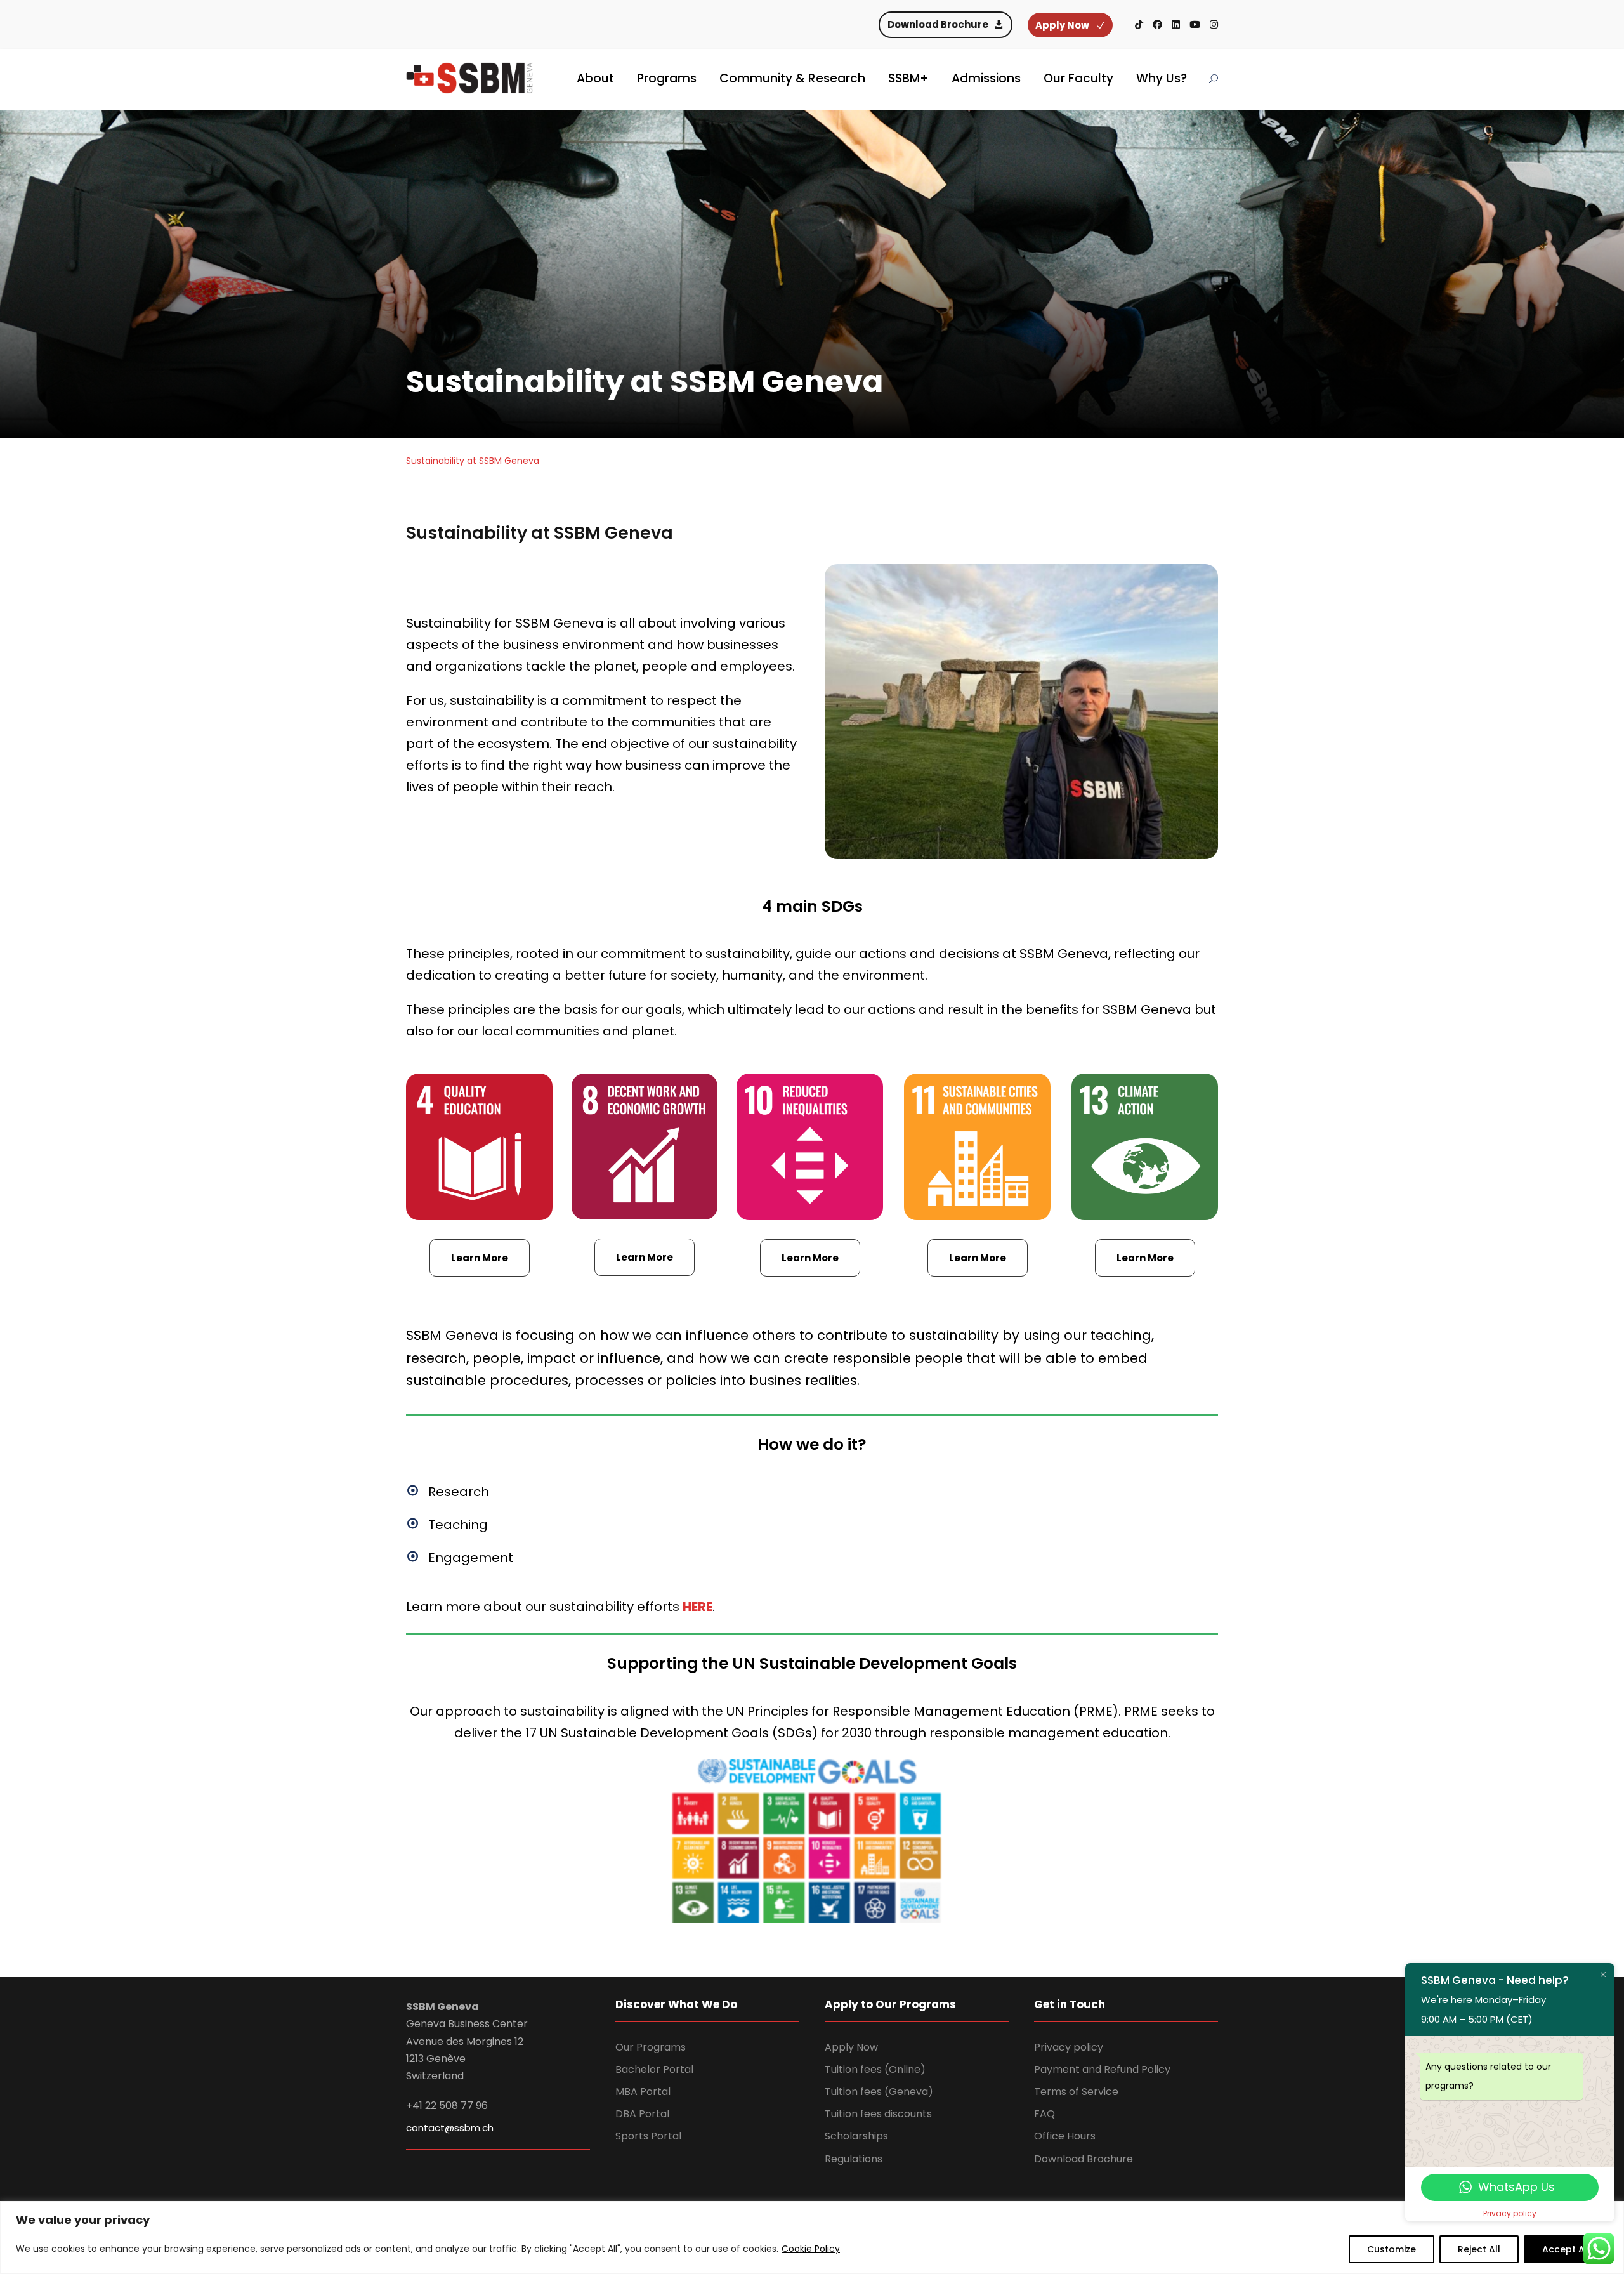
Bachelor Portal (654, 2069)
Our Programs (651, 2047)
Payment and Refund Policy (1102, 2069)
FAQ (1044, 2114)
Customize (1392, 2249)
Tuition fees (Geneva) (879, 2092)
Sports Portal (648, 2136)
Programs (667, 78)
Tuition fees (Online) (875, 2069)
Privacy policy (1069, 2047)
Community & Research (792, 78)
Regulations (854, 2159)
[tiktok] (1139, 24)
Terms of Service (1076, 2092)
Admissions (986, 78)
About (595, 78)
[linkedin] (1176, 24)
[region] (812, 2238)
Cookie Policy (811, 2249)
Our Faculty (1078, 78)
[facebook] (1157, 24)
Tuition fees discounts (878, 2114)
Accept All (1566, 2249)
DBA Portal (642, 2114)
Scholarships (856, 2136)
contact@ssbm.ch (450, 2128)
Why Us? (1162, 78)
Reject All (1479, 2249)
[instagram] (1214, 24)
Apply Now (851, 2047)
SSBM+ (908, 78)
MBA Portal (643, 2092)
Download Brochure (1084, 2159)
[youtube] (1195, 24)
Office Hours (1065, 2136)
